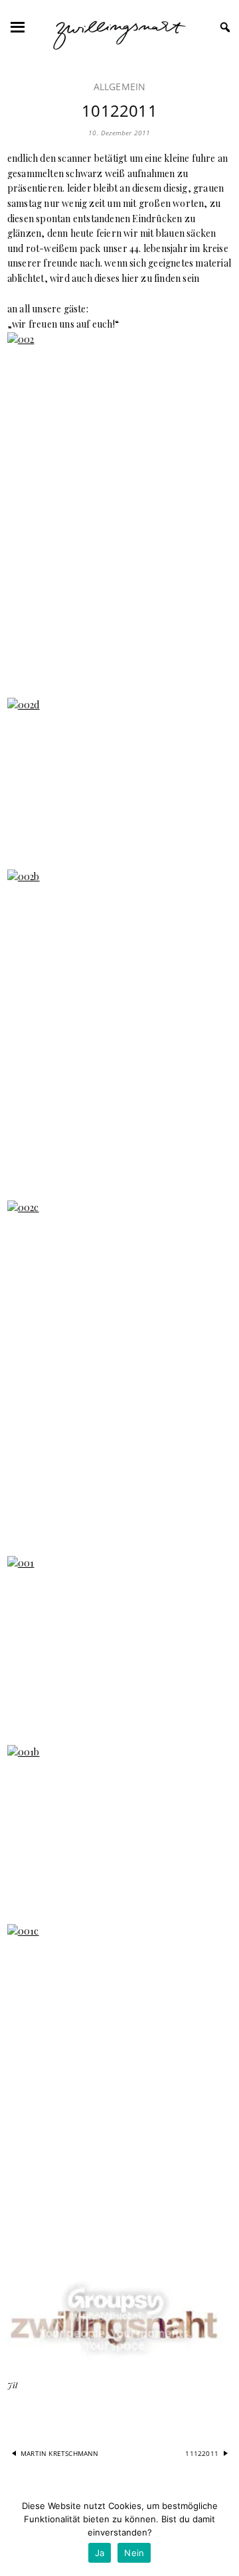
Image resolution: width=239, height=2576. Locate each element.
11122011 (202, 2453)
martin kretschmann (60, 2453)
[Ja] (222, 2533)
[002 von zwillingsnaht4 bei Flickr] (119, 507)
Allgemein (120, 87)
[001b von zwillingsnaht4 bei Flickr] (119, 1827)
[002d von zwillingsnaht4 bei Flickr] (119, 776)
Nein (134, 2553)
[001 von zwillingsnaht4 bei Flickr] (119, 1642)
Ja (100, 2553)
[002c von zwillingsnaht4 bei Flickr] (119, 1370)
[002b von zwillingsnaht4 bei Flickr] (119, 1027)
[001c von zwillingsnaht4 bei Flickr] (119, 2093)
